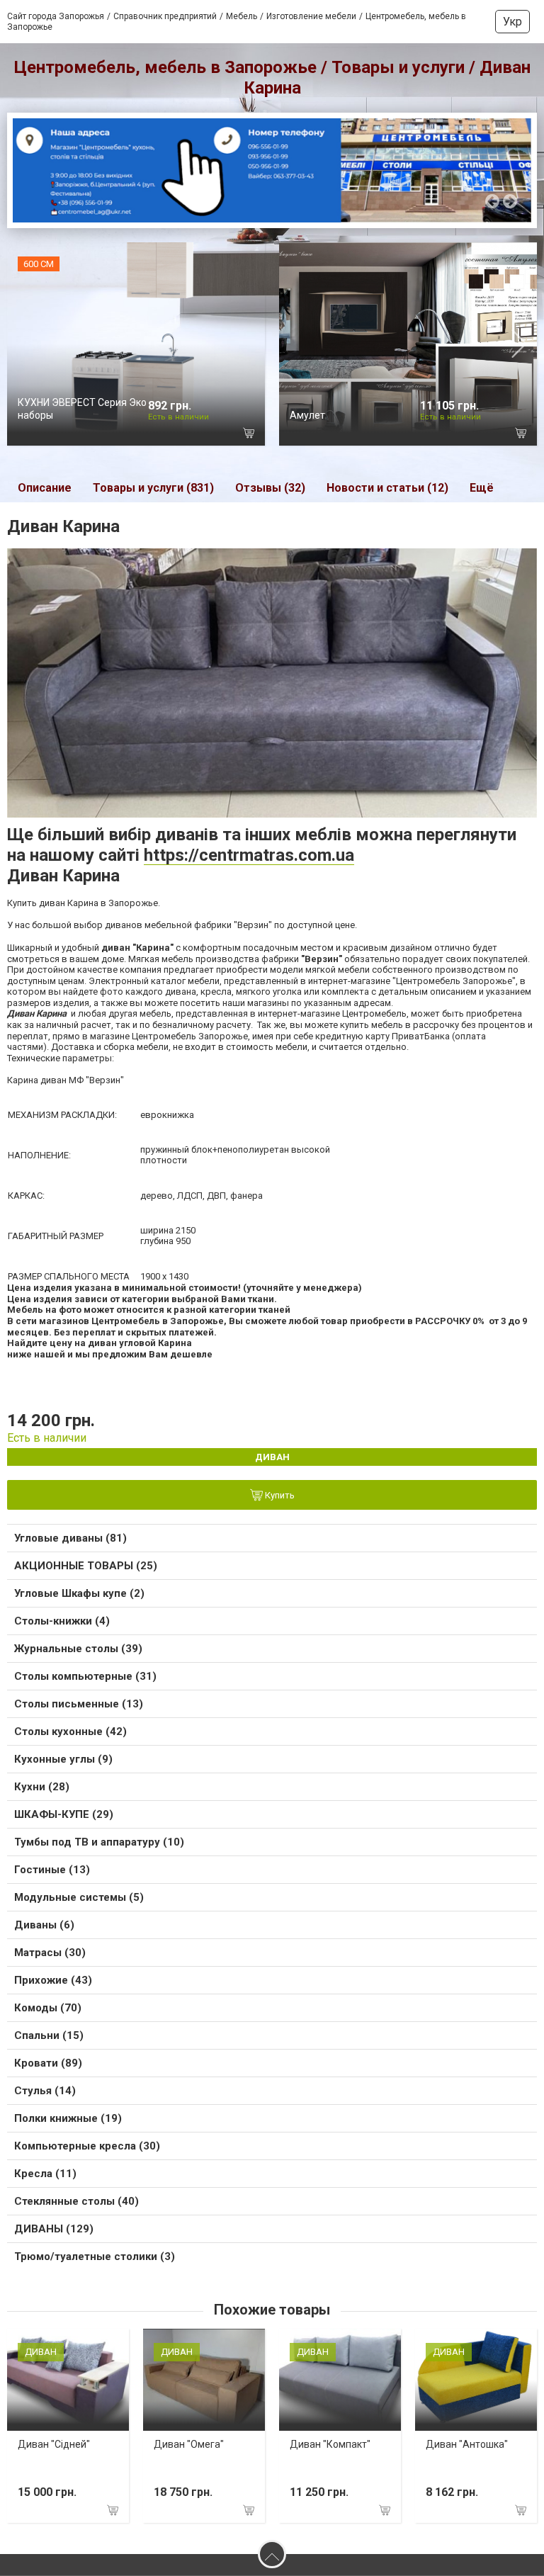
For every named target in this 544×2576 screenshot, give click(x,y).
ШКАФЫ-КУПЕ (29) (64, 1814)
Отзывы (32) (270, 488)
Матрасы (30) (50, 1953)
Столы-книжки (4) (62, 1621)
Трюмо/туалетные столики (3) (95, 2256)
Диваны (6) (44, 1925)
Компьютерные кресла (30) (87, 2146)
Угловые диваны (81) (70, 1538)
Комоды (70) (48, 2008)
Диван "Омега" (189, 2444)
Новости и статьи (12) (387, 488)
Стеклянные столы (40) (76, 2201)
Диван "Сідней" (54, 2444)
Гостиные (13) (52, 1870)
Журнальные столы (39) (78, 1649)
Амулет (307, 415)
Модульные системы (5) (79, 1897)
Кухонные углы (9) (63, 1759)
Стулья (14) (45, 2091)
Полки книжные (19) (68, 2118)
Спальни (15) (49, 2035)
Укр (512, 22)
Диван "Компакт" (330, 2444)
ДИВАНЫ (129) (54, 2229)
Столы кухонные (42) (70, 1732)
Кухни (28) (42, 1787)
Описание (45, 488)
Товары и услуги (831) (153, 488)
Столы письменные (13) (79, 1704)
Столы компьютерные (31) (85, 1676)
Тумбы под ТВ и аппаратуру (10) (99, 1842)
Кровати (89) (48, 2063)
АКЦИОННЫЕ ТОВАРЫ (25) (86, 1566)
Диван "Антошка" (467, 2444)
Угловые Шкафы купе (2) (79, 1593)
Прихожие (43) (53, 1980)
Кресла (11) (45, 2174)
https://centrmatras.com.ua (249, 855)
